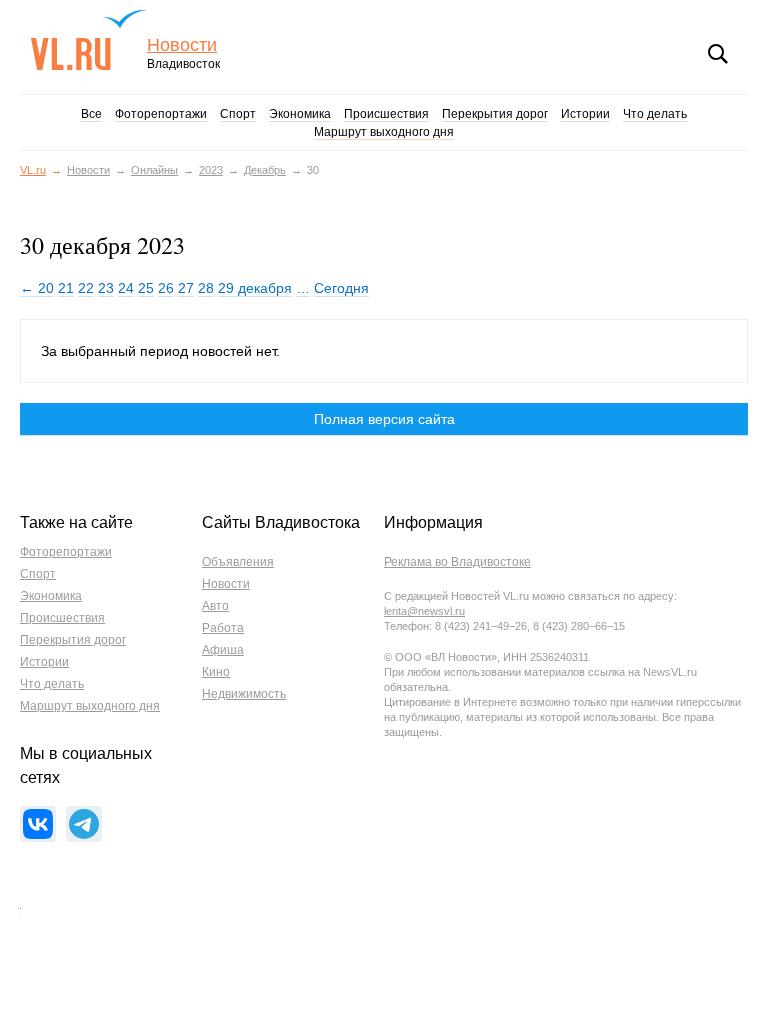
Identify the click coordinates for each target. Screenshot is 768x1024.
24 (126, 288)
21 (66, 288)
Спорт (238, 114)
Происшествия (386, 114)
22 (86, 288)
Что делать (655, 114)
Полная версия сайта (384, 419)
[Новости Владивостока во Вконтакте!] (38, 824)
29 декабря (255, 288)
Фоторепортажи (161, 114)
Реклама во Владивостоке (457, 562)
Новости (182, 45)
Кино (216, 672)
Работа (223, 628)
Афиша (223, 650)
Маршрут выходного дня (384, 132)
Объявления (238, 562)
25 (146, 288)
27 (186, 288)
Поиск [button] (718, 54)
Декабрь (265, 170)
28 (206, 288)
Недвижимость (244, 694)
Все (91, 114)
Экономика (300, 114)
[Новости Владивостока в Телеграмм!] (84, 824)
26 (166, 288)
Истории (585, 114)
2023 (211, 170)
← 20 (37, 288)
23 (106, 288)
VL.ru (88, 40)
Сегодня (341, 288)
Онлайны (154, 170)
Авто (215, 606)
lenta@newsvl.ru (424, 611)
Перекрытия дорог (495, 114)
